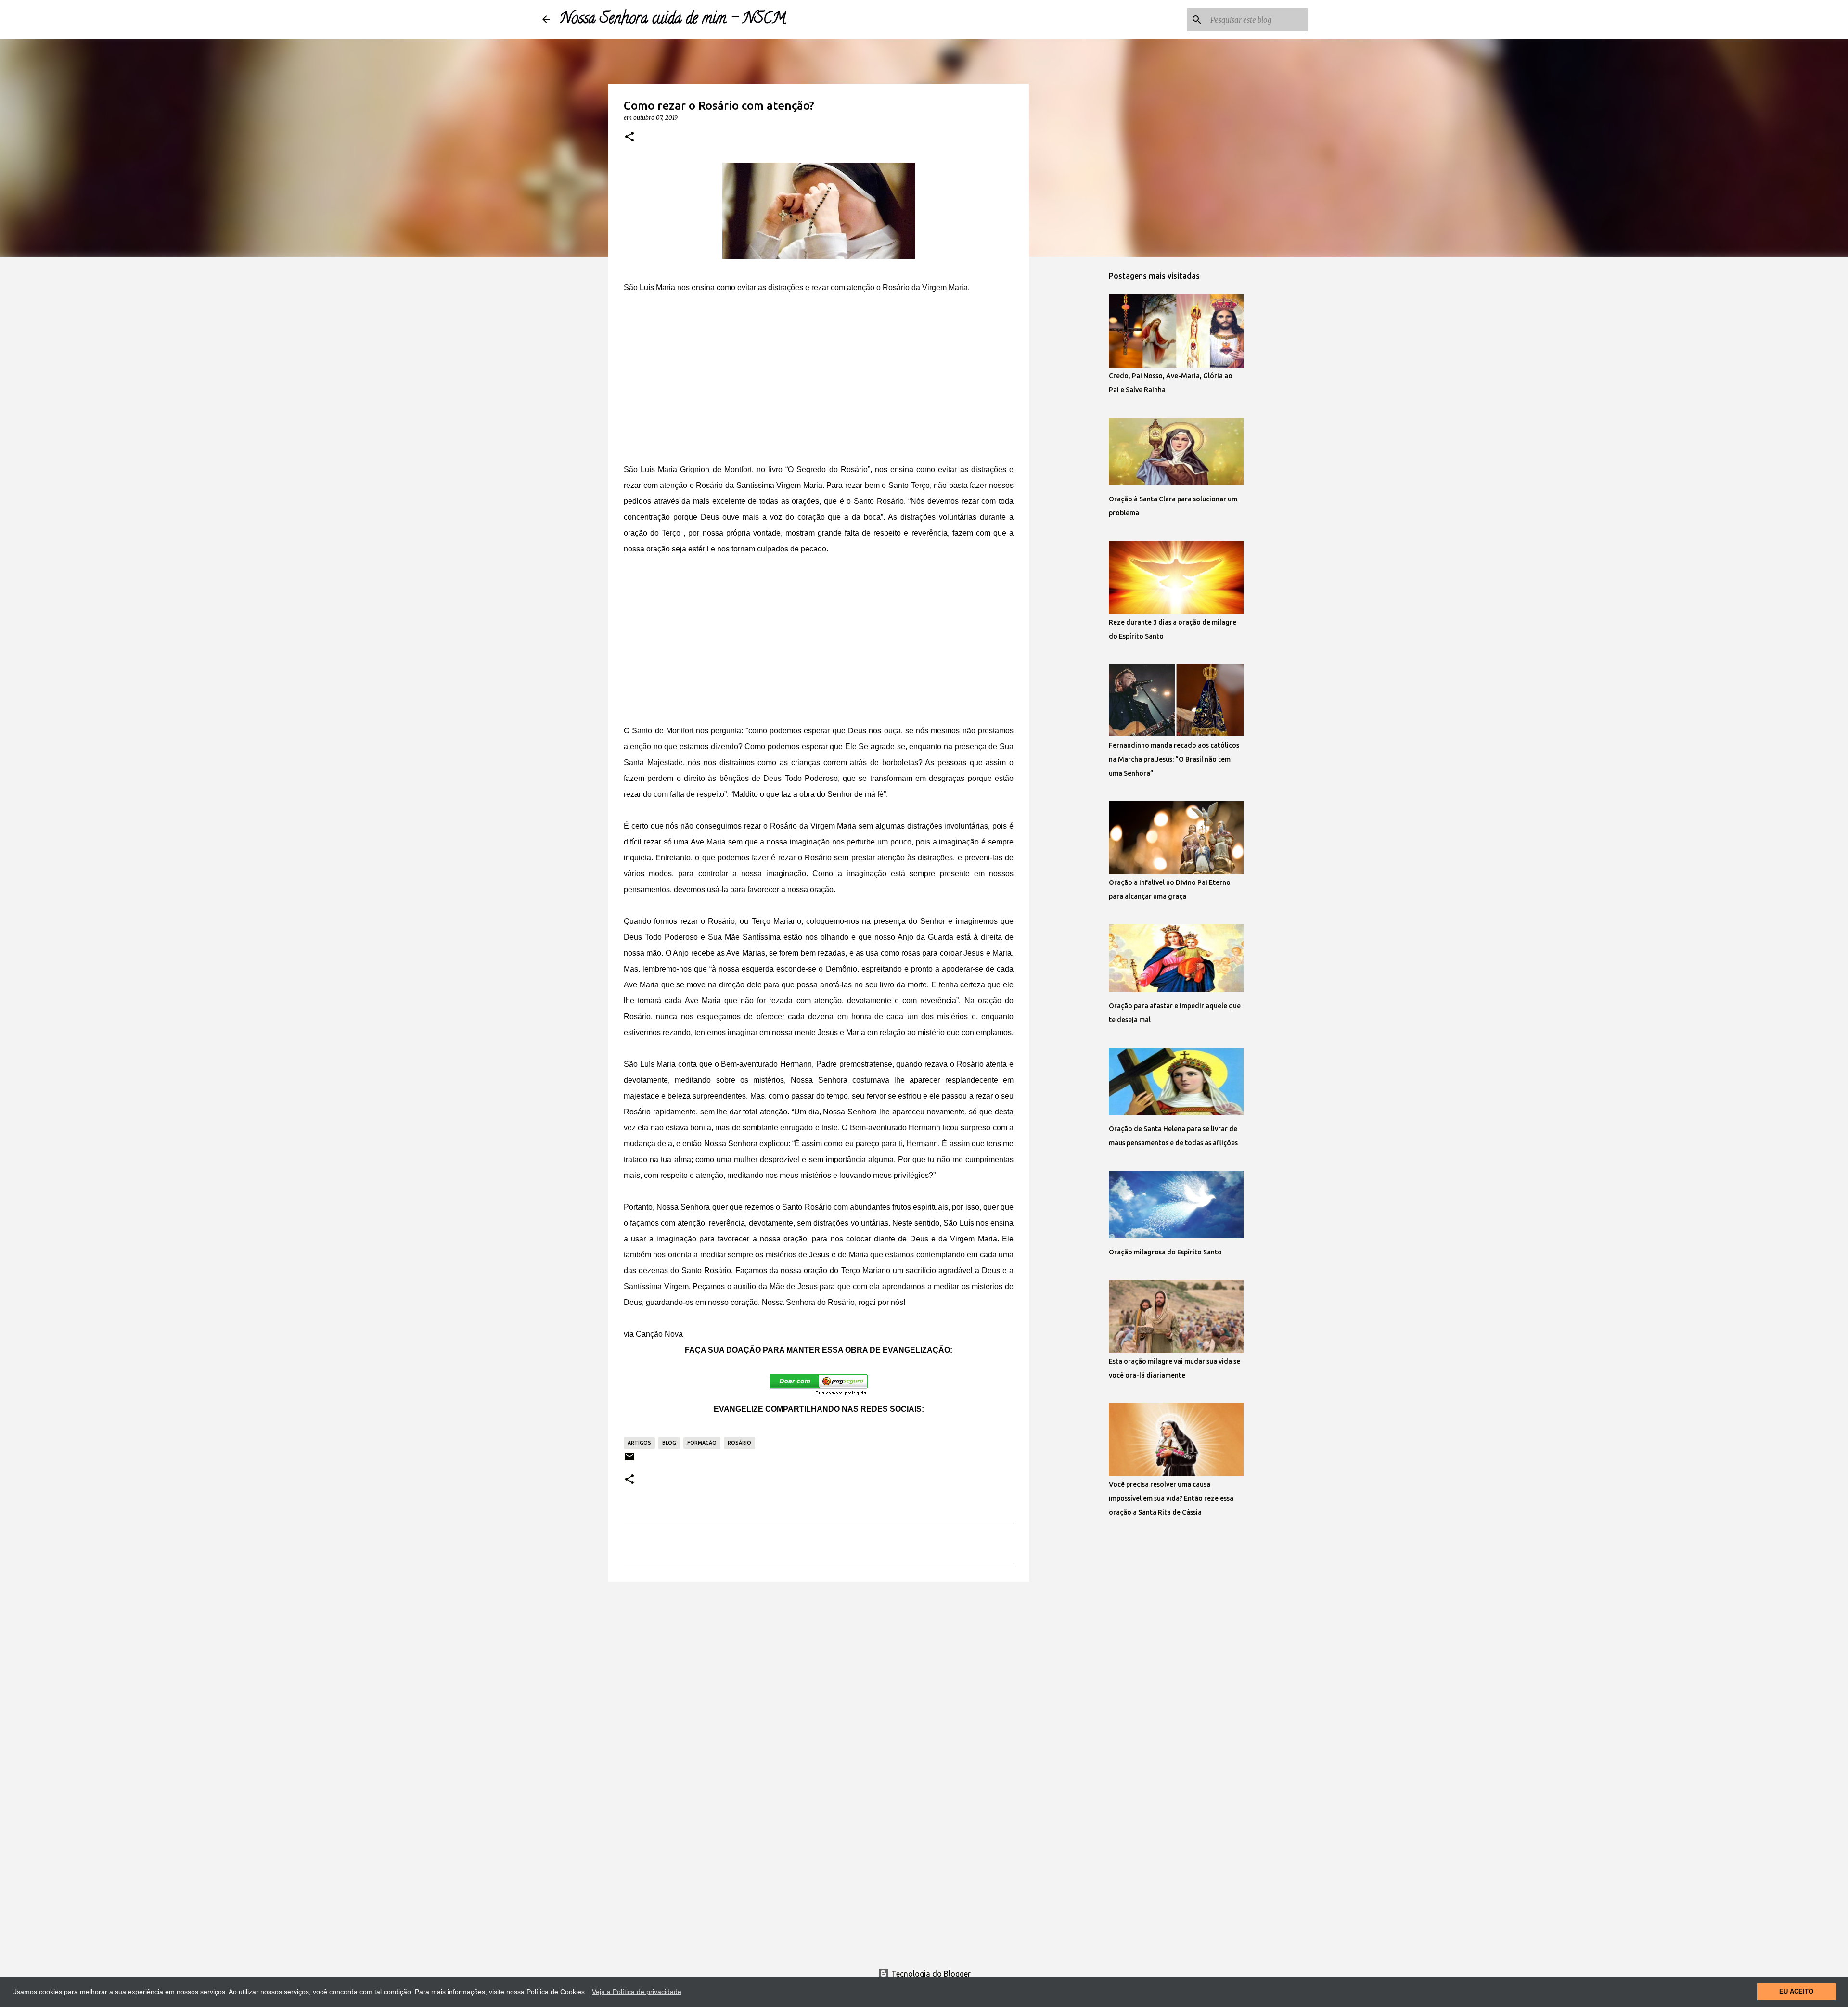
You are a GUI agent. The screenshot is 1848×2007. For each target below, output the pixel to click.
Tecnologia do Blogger (930, 1974)
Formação (702, 1443)
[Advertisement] (819, 378)
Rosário (739, 1443)
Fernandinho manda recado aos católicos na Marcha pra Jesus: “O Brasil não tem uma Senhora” (1174, 759)
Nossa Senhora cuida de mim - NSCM (673, 20)
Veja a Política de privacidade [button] (637, 1992)
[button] (629, 137)
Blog (669, 1443)
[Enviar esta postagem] (629, 1460)
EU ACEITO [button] (1796, 1992)
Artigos (639, 1443)
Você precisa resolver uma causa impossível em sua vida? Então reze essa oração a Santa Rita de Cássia (1171, 1498)
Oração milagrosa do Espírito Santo (1165, 1252)
